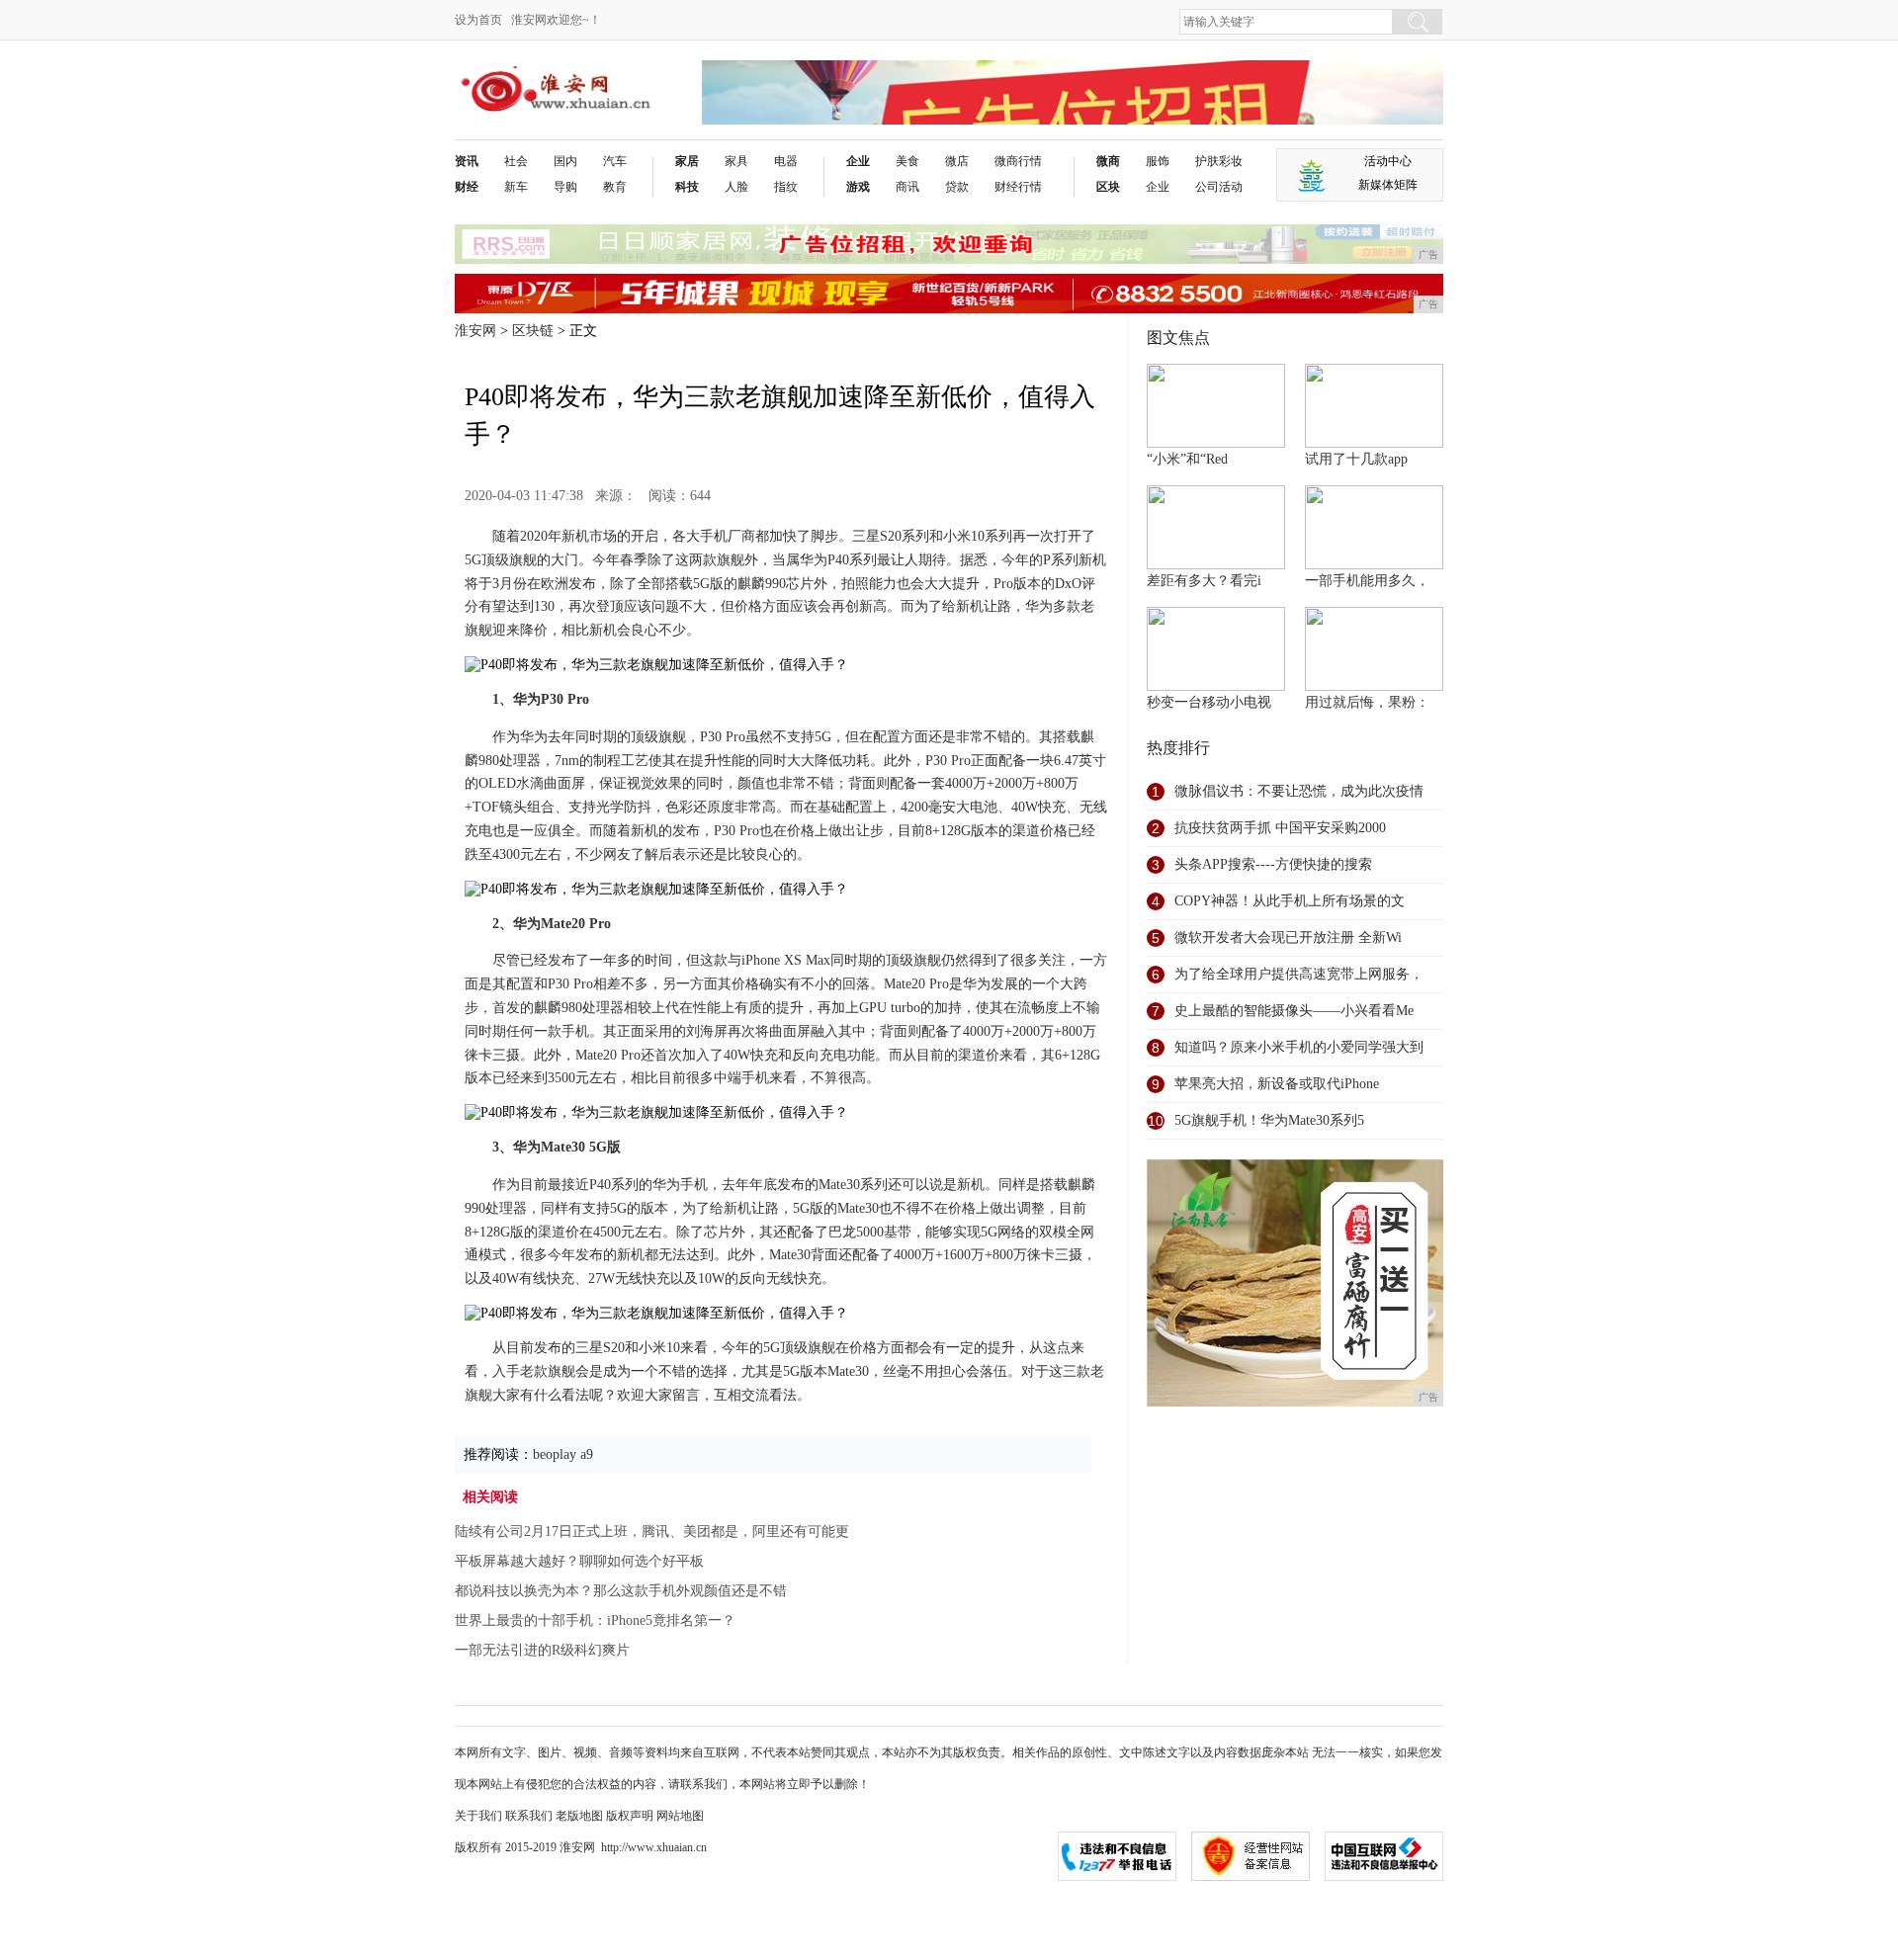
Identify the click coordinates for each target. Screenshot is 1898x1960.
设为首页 (478, 20)
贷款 (957, 187)
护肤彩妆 (1219, 161)
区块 (1108, 187)
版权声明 (630, 1816)
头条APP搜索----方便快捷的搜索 (1273, 864)
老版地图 (579, 1816)
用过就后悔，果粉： (1367, 702)
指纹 (786, 187)
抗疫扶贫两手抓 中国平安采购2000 (1280, 828)
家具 (736, 161)
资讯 (467, 161)
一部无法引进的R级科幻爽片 (542, 1650)
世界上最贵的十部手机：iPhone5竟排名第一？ (595, 1620)
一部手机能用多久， (1367, 581)
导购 (565, 187)
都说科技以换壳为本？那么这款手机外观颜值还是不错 (621, 1591)
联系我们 (529, 1816)
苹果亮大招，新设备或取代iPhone (1277, 1084)
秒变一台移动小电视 (1209, 702)
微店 (957, 161)
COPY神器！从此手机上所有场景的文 (1290, 901)
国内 (565, 161)
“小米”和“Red (1187, 459)
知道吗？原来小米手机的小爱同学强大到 (1299, 1047)
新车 (516, 187)
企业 (858, 161)
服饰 (1158, 161)
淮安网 (475, 331)
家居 (687, 161)
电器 (786, 161)
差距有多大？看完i (1204, 581)
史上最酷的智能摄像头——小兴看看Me (1294, 1011)
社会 (516, 161)
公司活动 (1219, 187)
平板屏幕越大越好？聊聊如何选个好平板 (579, 1561)
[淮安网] (559, 76)
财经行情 (1018, 187)
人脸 (736, 187)
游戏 (858, 187)
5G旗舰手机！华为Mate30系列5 (1269, 1120)
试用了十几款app (1356, 459)
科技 (687, 187)
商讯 (907, 187)
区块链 (533, 331)
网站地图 (680, 1816)
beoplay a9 (563, 1454)
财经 (467, 187)
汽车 (615, 161)
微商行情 (1018, 161)
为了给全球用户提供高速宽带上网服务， (1299, 974)
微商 (1108, 161)
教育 (615, 187)
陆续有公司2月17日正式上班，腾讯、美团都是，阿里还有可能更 (652, 1532)
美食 (907, 161)
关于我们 (478, 1816)
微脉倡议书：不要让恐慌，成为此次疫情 (1299, 791)
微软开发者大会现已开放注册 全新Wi (1288, 937)
